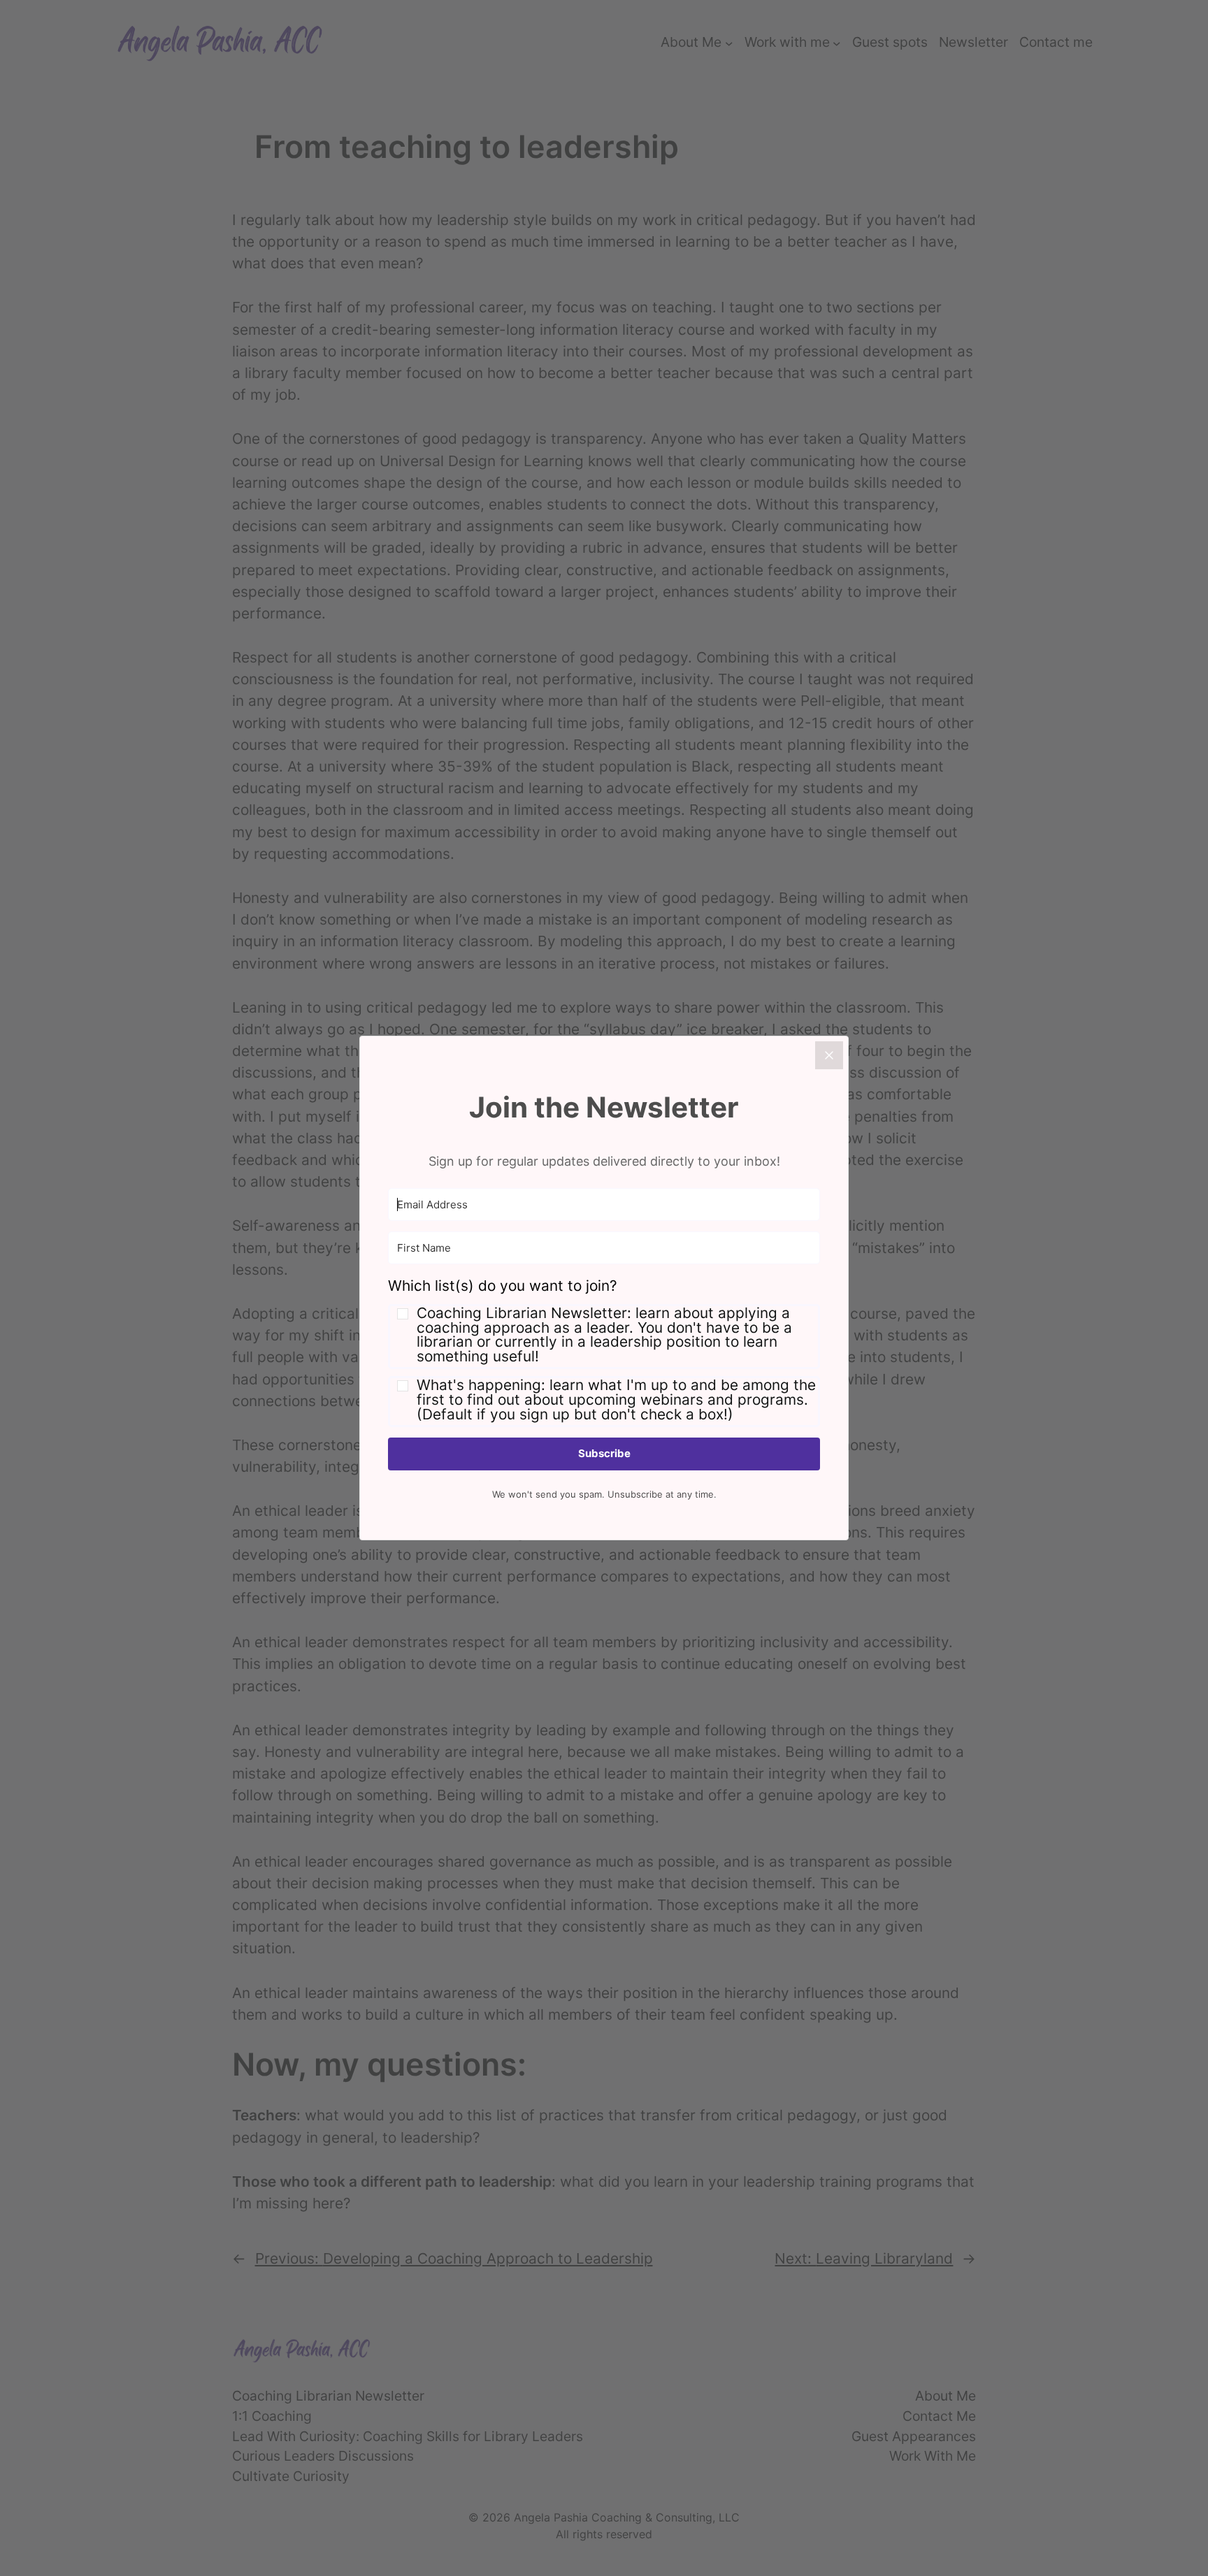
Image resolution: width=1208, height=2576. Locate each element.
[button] (604, 1351)
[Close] (829, 1055)
